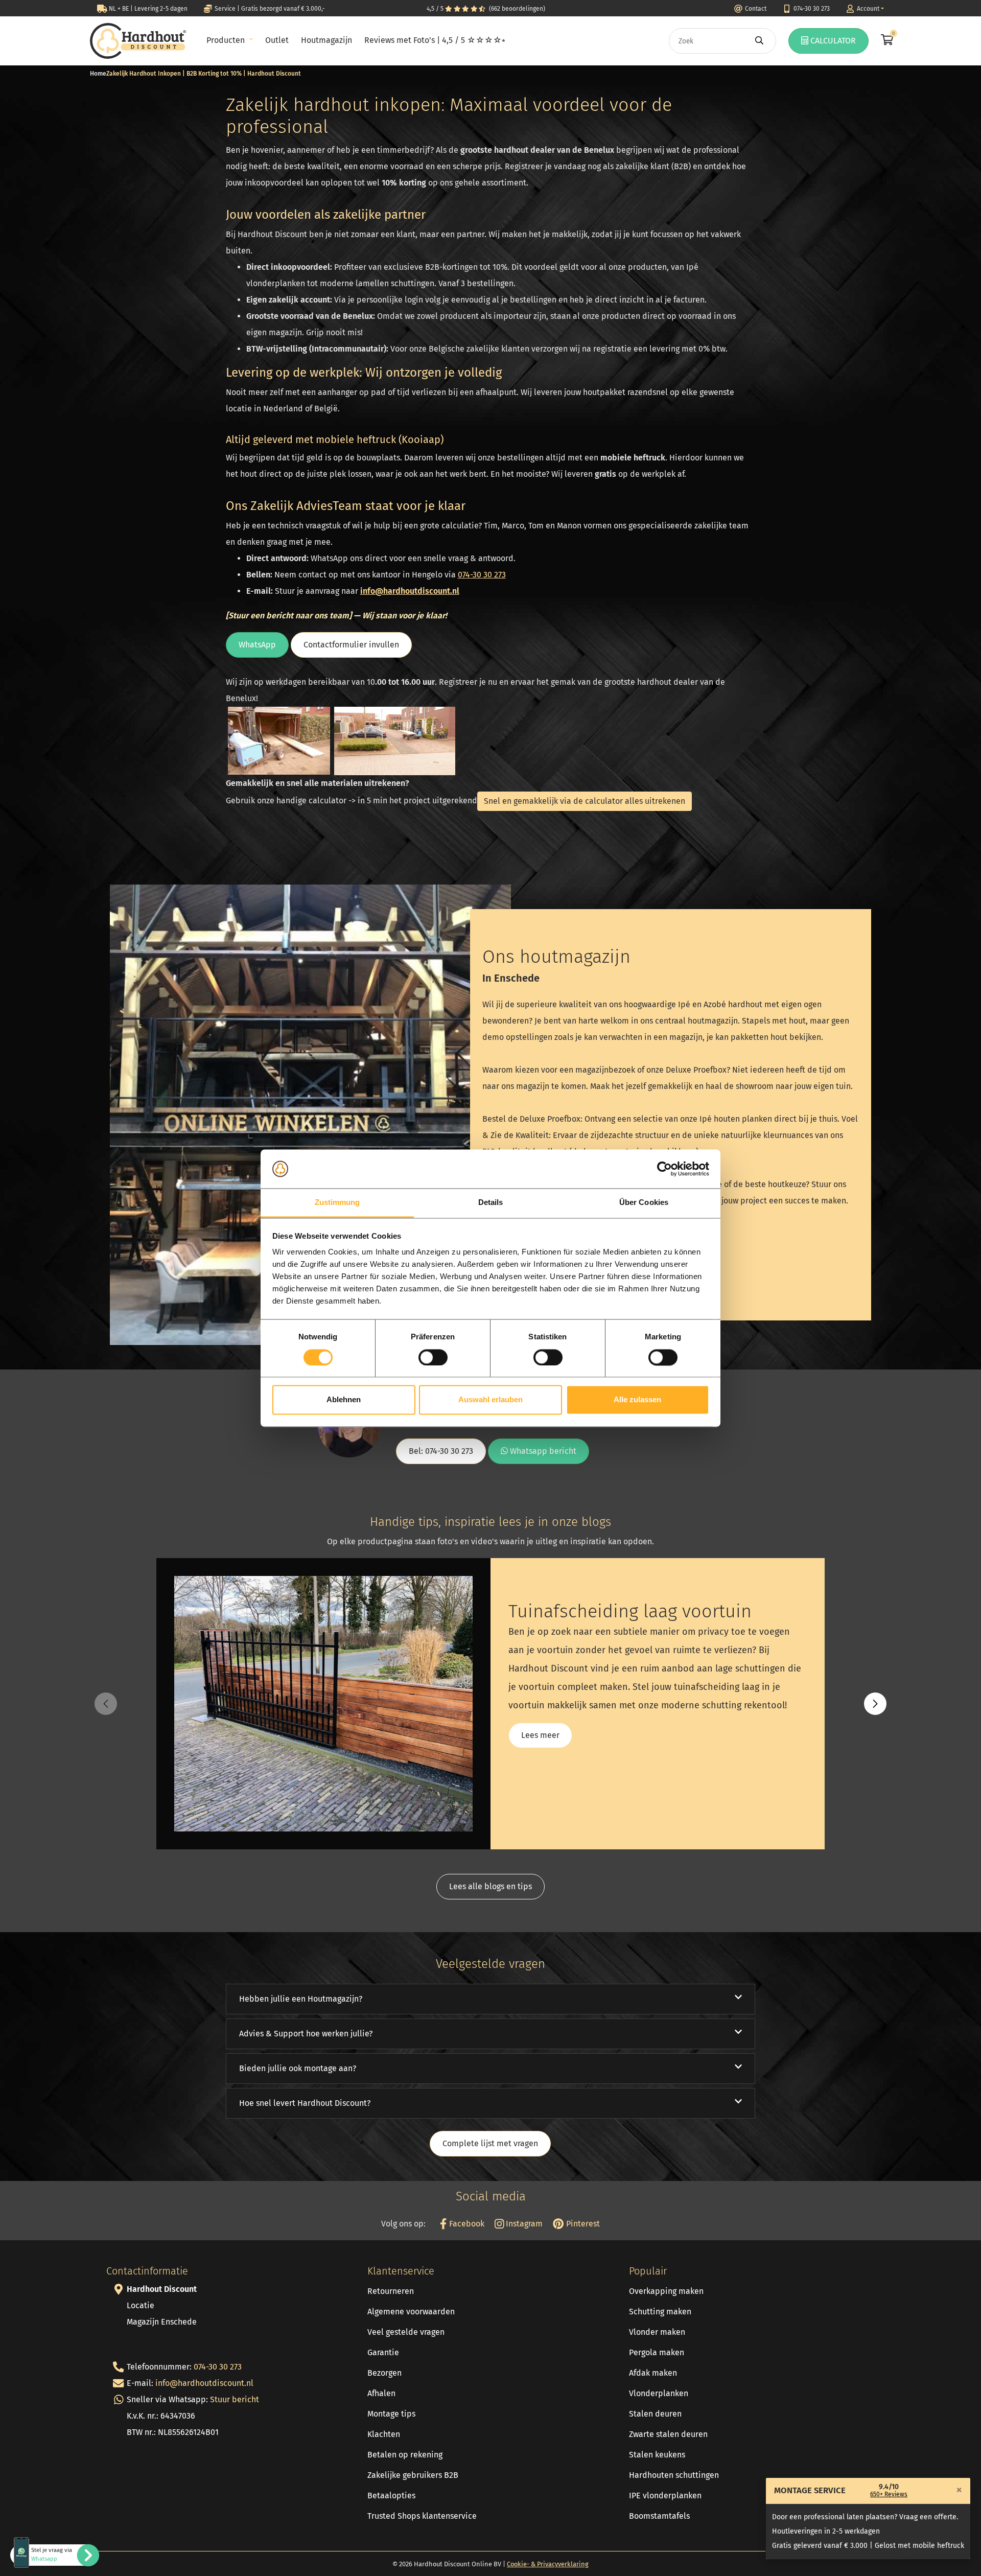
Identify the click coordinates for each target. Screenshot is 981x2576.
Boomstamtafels (659, 2516)
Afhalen (381, 2393)
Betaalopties (391, 2496)
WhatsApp (257, 645)
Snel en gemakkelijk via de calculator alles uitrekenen (585, 801)
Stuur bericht (235, 2399)
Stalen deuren (655, 2414)
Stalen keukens (657, 2455)
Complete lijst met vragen (490, 2143)
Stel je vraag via (52, 2555)
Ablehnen (344, 1400)
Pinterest (582, 2224)
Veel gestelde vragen (406, 2332)
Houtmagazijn (326, 40)
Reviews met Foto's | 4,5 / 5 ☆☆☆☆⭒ (435, 40)
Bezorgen (384, 2373)
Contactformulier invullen (351, 645)
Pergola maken (657, 2352)
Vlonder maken (657, 2332)
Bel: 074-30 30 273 (441, 1451)
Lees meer (540, 1735)
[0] (886, 41)
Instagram (523, 2224)
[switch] (433, 1357)
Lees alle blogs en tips (491, 1886)
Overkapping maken (666, 2291)
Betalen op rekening (405, 2455)
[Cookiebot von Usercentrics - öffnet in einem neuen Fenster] (664, 1169)
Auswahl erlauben (491, 1400)
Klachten (384, 2434)
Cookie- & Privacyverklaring (548, 2564)
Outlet (277, 40)
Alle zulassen (637, 1400)
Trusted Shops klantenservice (422, 2516)
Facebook (465, 2224)
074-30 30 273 (218, 2367)
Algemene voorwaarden (411, 2312)
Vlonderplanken (659, 2393)
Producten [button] (227, 40)
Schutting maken (660, 2312)
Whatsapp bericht (542, 1451)
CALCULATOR (832, 41)
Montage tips (391, 2414)
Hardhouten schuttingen (674, 2475)
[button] (875, 1704)
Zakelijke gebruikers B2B (413, 2475)
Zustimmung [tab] (337, 1203)
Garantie (383, 2352)
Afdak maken (653, 2373)
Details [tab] (491, 1203)
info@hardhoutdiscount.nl (410, 591)
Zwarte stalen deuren (668, 2434)
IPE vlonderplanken (665, 2496)
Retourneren (391, 2291)
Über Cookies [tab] (644, 1203)
